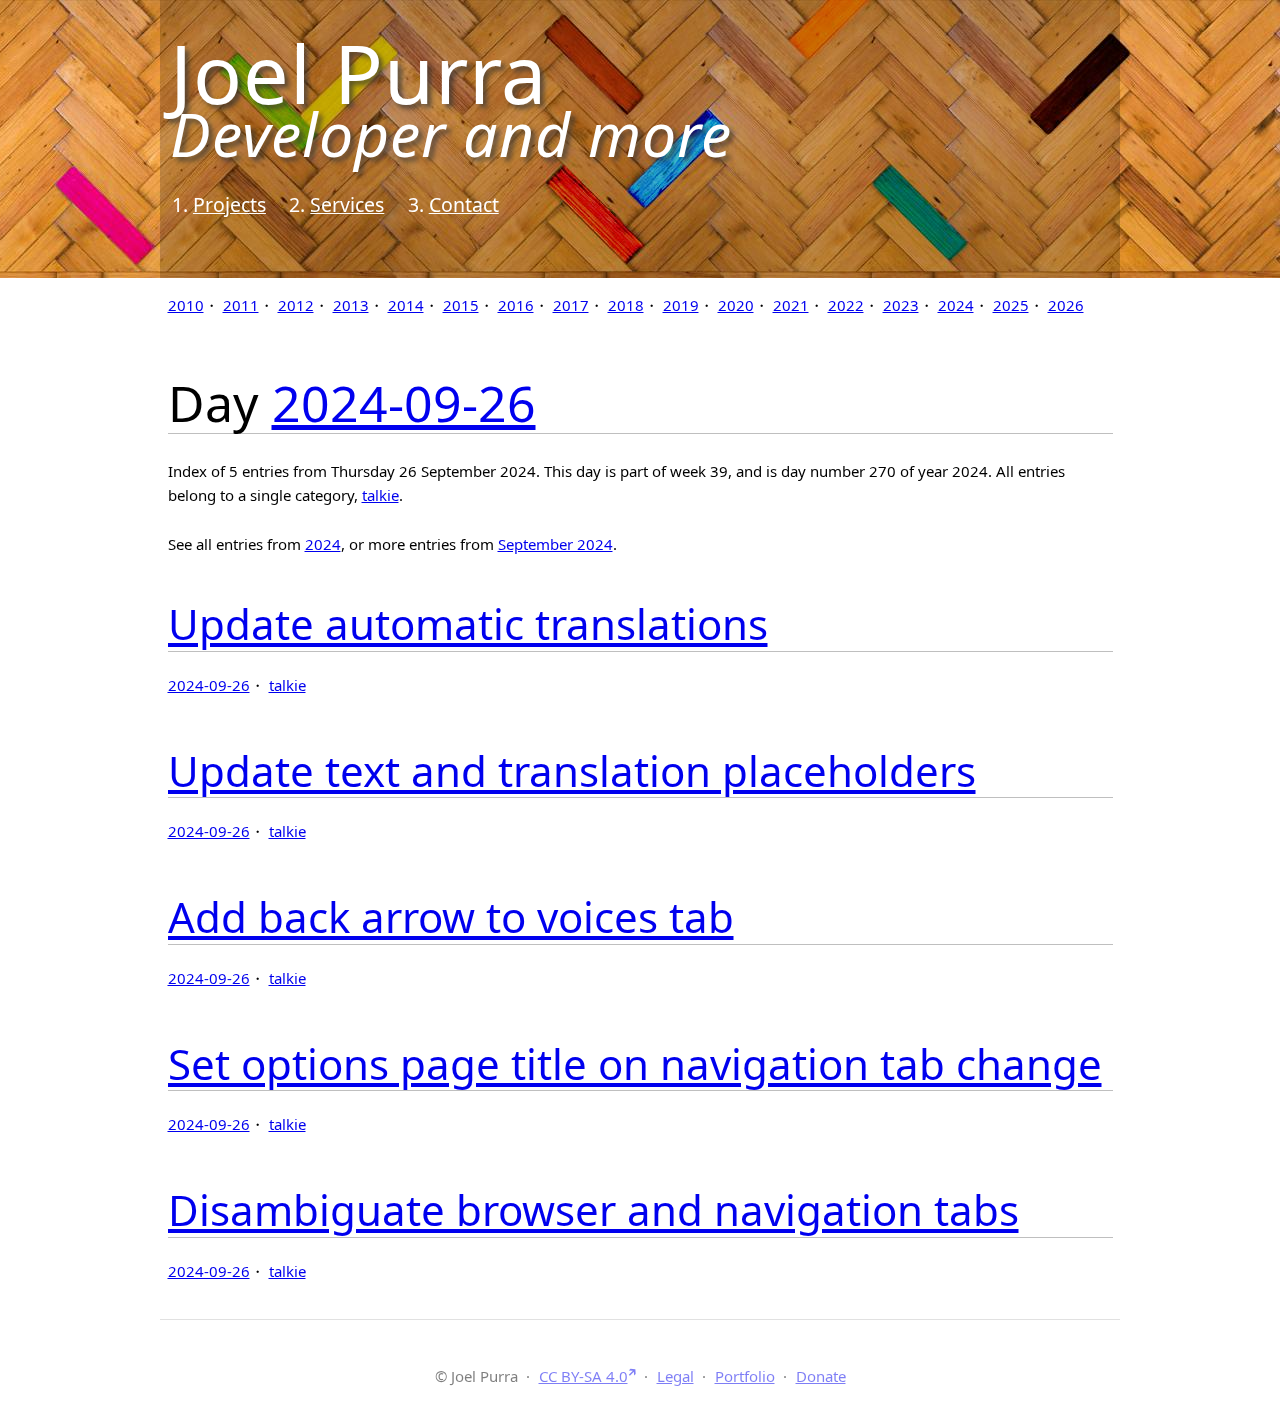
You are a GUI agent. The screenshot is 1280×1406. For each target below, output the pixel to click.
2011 (241, 305)
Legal (675, 1376)
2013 (351, 305)
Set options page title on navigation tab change (635, 1063)
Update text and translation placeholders (572, 770)
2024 (956, 305)
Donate (821, 1376)
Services (347, 204)
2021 (791, 305)
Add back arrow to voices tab (451, 916)
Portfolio (745, 1376)
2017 (571, 305)
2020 (736, 305)
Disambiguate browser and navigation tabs (593, 1209)
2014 (406, 305)
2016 (516, 305)
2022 (846, 305)
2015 (461, 305)
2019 (681, 305)
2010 (186, 305)
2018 (626, 305)
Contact (464, 204)
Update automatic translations (468, 623)
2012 (296, 305)
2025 (1011, 305)
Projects (229, 204)
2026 (1066, 305)
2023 (901, 305)
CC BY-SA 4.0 (583, 1376)
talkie (380, 495)
